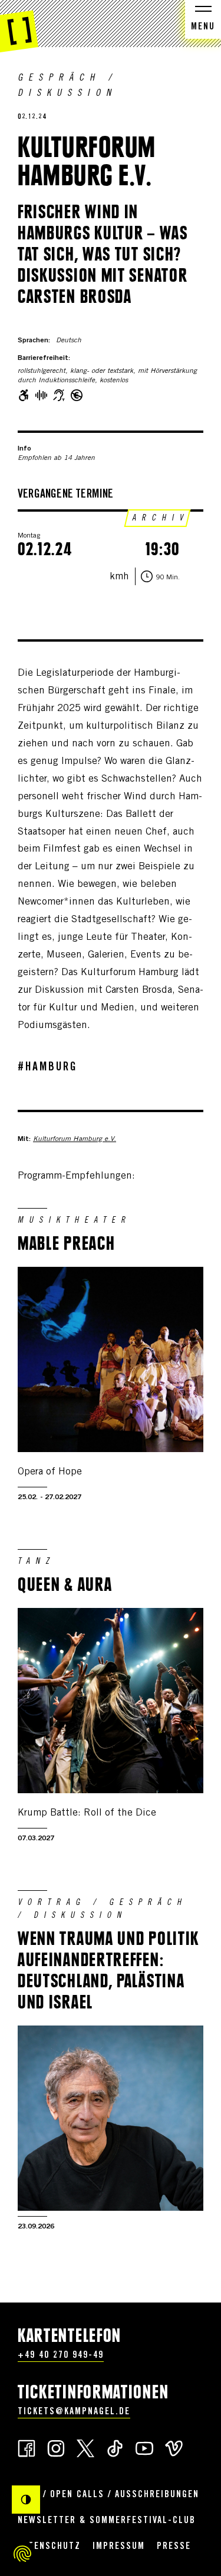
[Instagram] (56, 2447)
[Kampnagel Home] (19, 26)
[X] (85, 2447)
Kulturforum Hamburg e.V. (75, 1139)
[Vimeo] (174, 2447)
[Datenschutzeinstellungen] (22, 2554)
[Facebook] (27, 2447)
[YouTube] (144, 2447)
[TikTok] (115, 2447)
